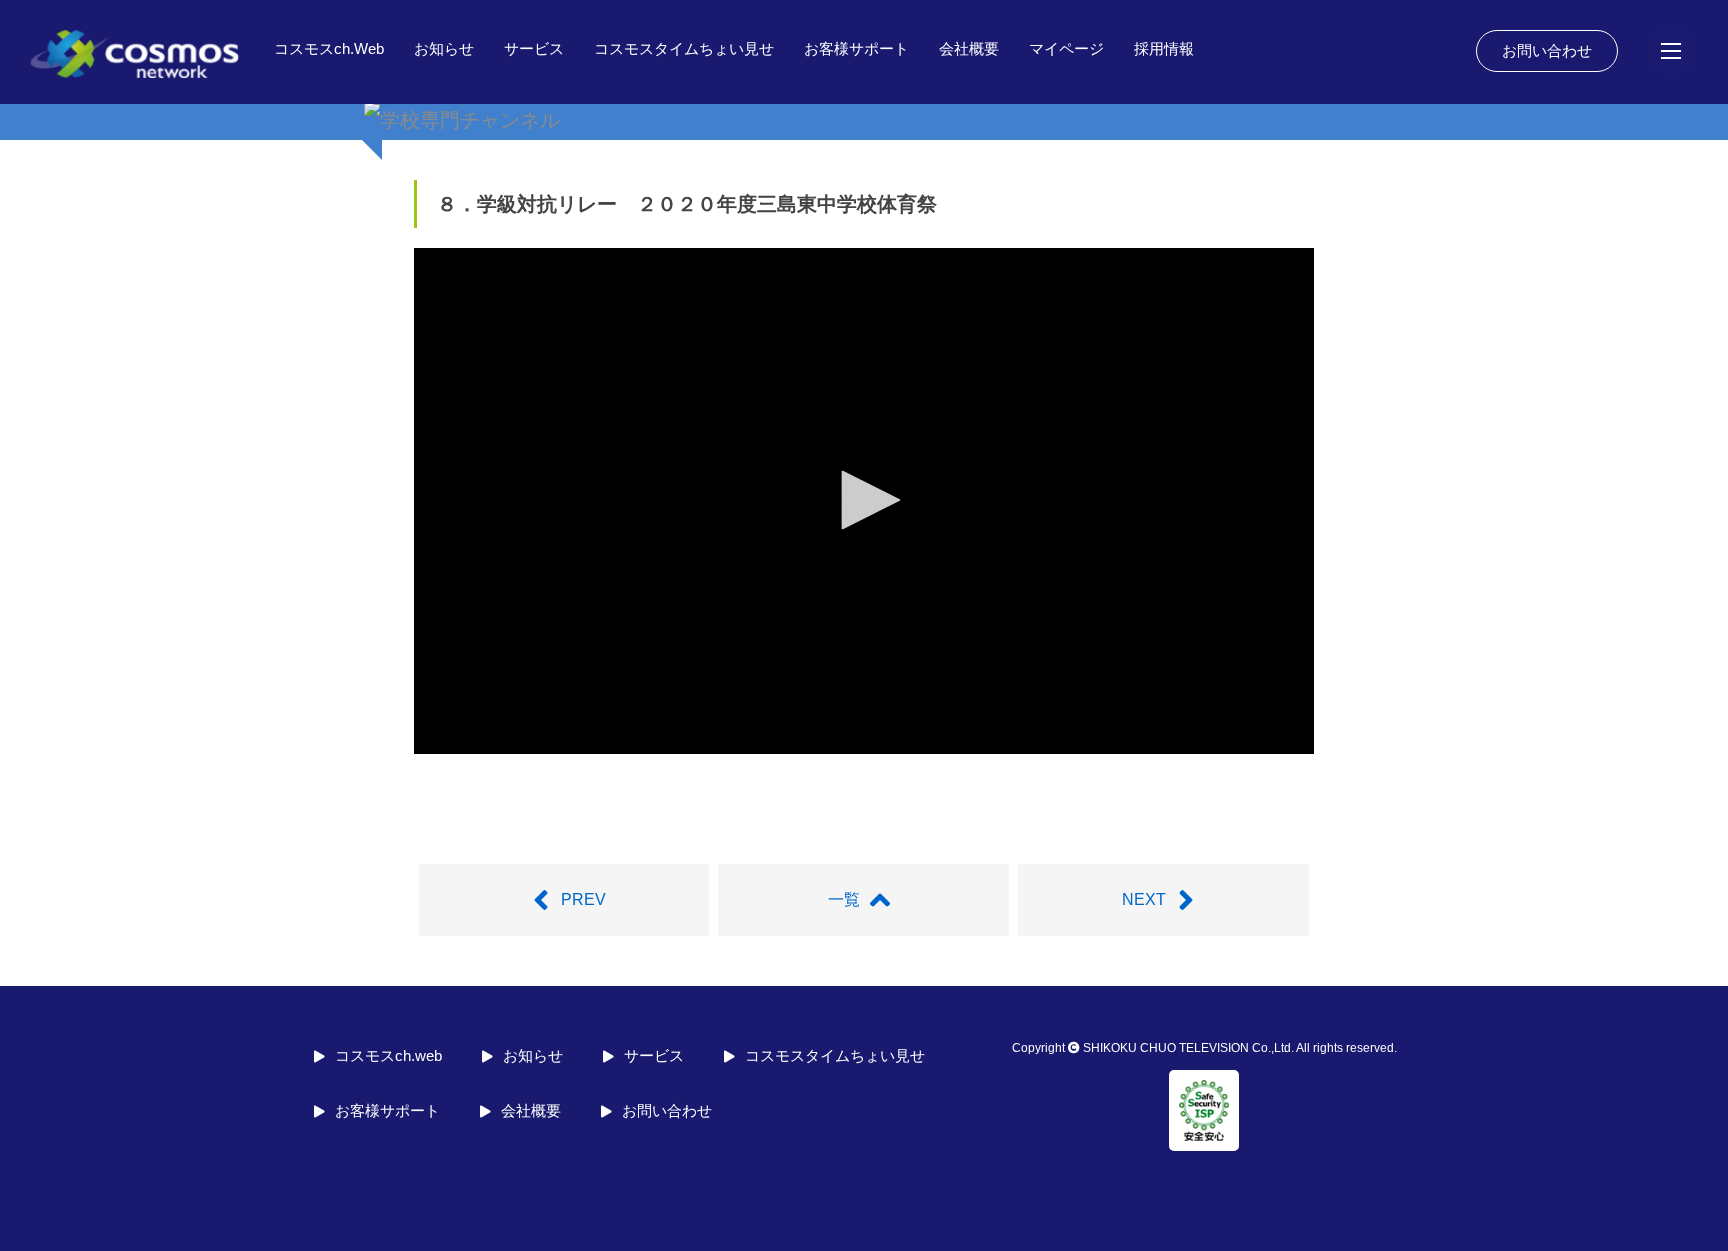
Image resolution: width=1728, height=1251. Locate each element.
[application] (864, 501)
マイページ (1066, 48)
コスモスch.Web (329, 48)
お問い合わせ (1547, 50)
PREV (583, 899)
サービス (534, 48)
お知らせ (444, 48)
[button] (864, 500)
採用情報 (1164, 48)
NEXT (1144, 899)
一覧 (844, 899)
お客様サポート (856, 48)
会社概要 (969, 48)
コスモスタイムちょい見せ (684, 48)
